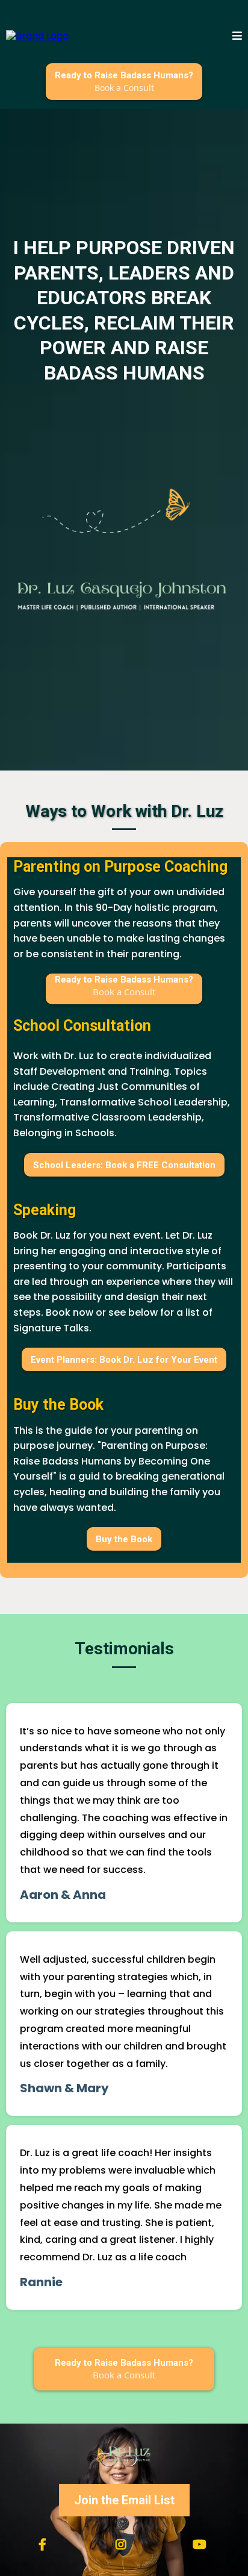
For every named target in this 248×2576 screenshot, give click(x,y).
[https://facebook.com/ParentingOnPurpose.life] (45, 2545)
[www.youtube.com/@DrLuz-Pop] (203, 2545)
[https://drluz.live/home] (37, 36)
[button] (237, 36)
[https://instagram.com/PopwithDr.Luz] (124, 2545)
